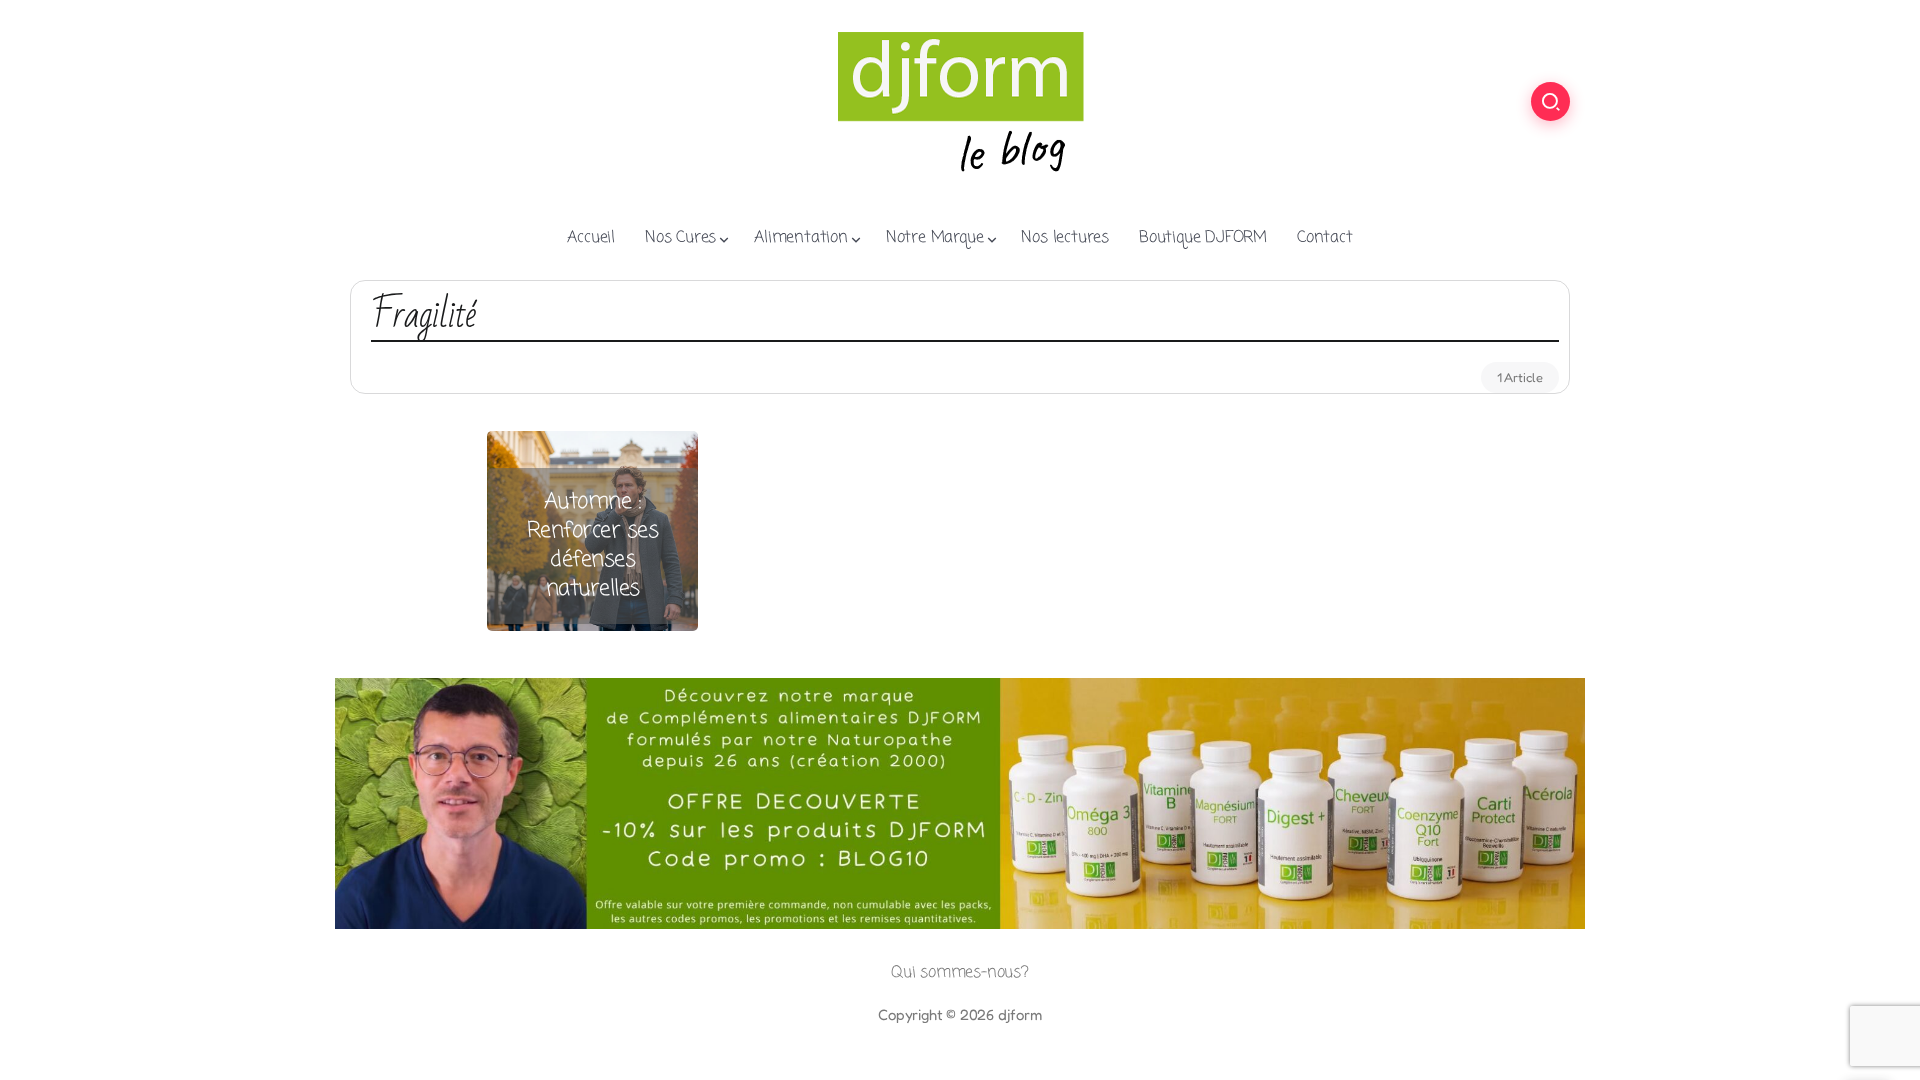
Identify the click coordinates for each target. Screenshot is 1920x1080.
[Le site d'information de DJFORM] (960, 101)
